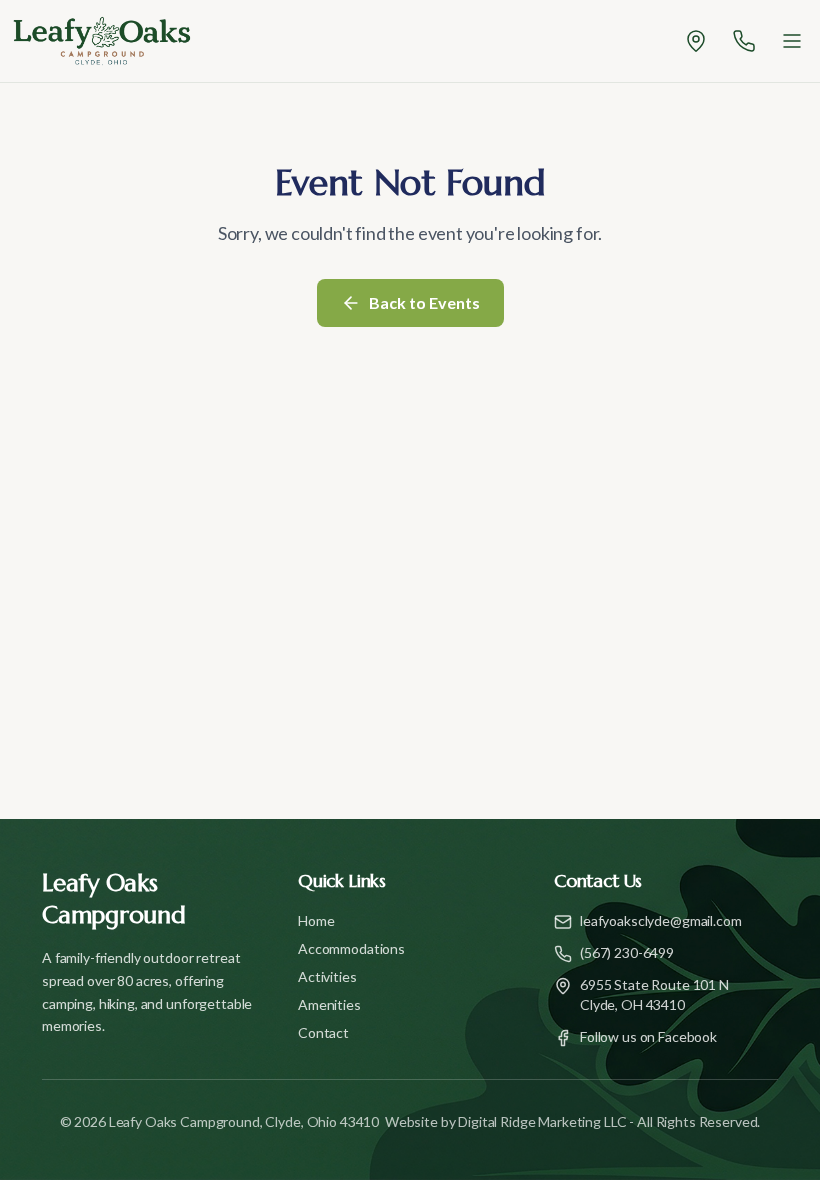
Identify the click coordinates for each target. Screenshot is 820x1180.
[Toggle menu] (792, 41)
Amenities (329, 1004)
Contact (323, 1032)
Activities (327, 976)
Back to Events (424, 302)
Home (316, 920)
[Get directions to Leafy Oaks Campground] (696, 41)
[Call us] (744, 41)
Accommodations (351, 948)
